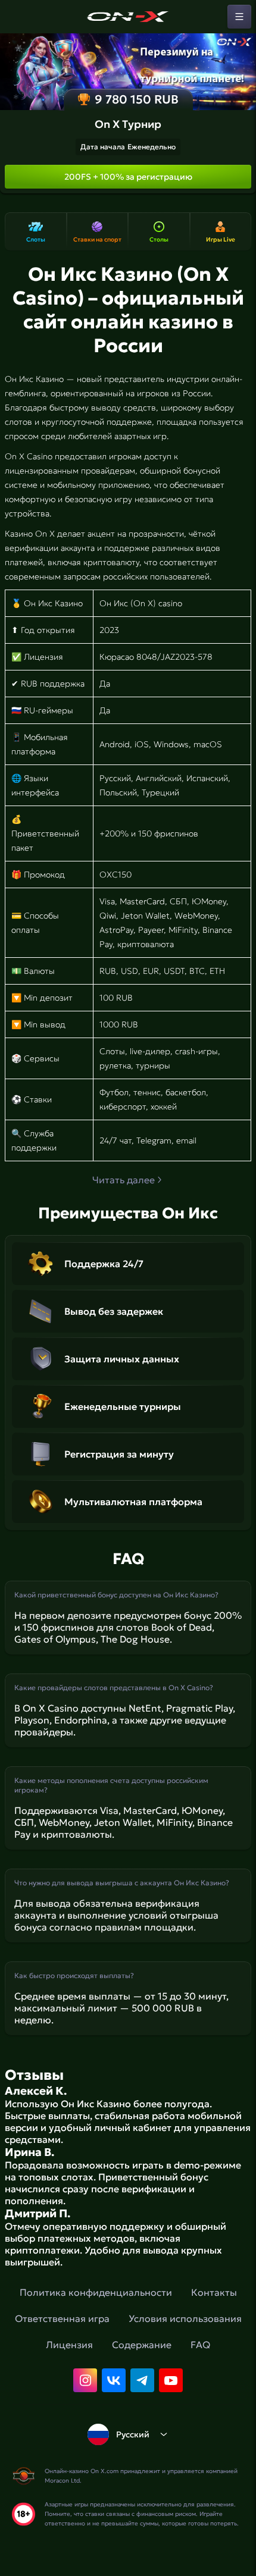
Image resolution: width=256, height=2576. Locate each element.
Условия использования (185, 2318)
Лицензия (69, 2345)
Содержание (142, 2345)
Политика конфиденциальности (96, 2292)
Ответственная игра (62, 2318)
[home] (128, 17)
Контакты (214, 2292)
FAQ (200, 2345)
